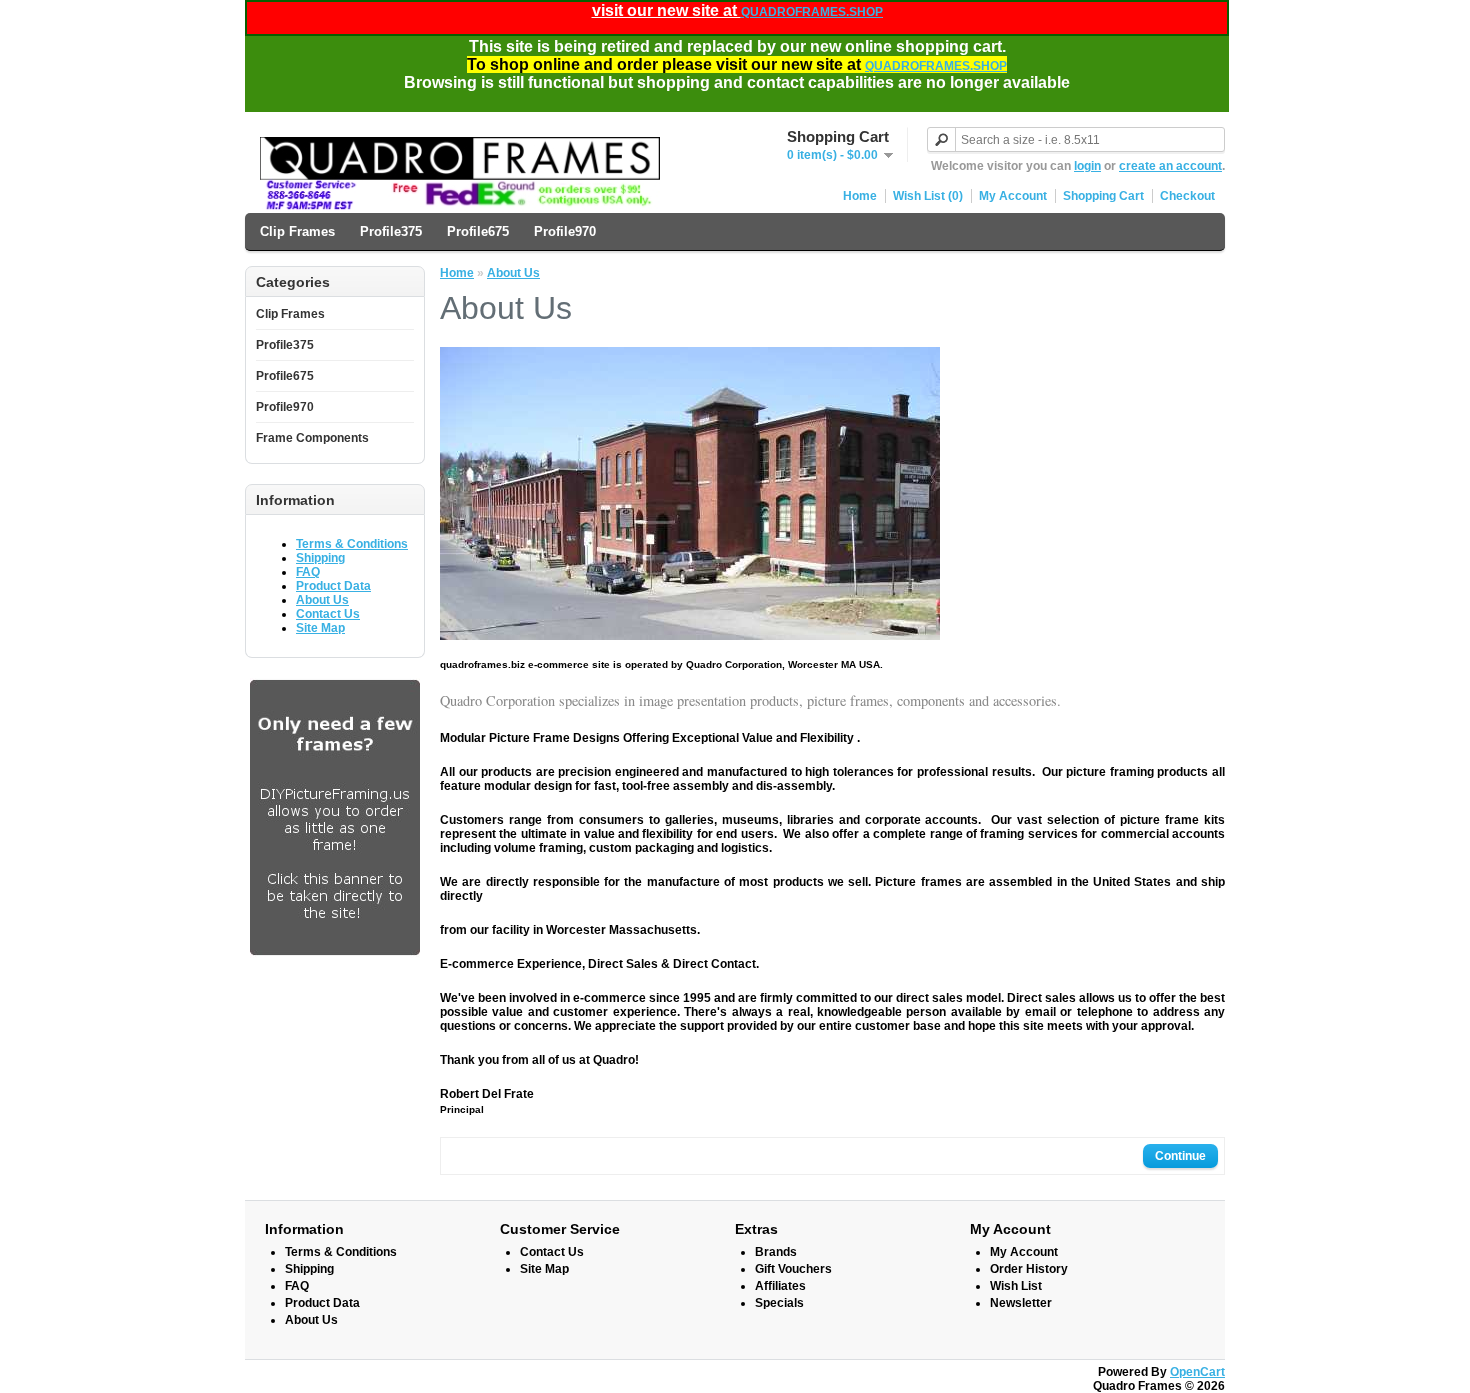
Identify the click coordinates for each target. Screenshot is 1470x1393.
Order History (1029, 1269)
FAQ (308, 572)
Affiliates (780, 1286)
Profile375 (391, 231)
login (1087, 166)
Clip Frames (297, 231)
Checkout (1187, 196)
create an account (1170, 166)
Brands (776, 1252)
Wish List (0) (928, 196)
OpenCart (1197, 1372)
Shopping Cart (1103, 196)
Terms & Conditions (352, 544)
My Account (1013, 196)
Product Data (333, 586)
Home (860, 196)
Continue (1180, 1156)
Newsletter (1021, 1303)
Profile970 (565, 231)
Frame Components (312, 438)
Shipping (320, 558)
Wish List (1016, 1286)
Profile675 (478, 231)
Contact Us (328, 614)
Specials (779, 1303)
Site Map (320, 628)
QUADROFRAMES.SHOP (812, 12)
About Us (322, 600)
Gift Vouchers (793, 1269)
